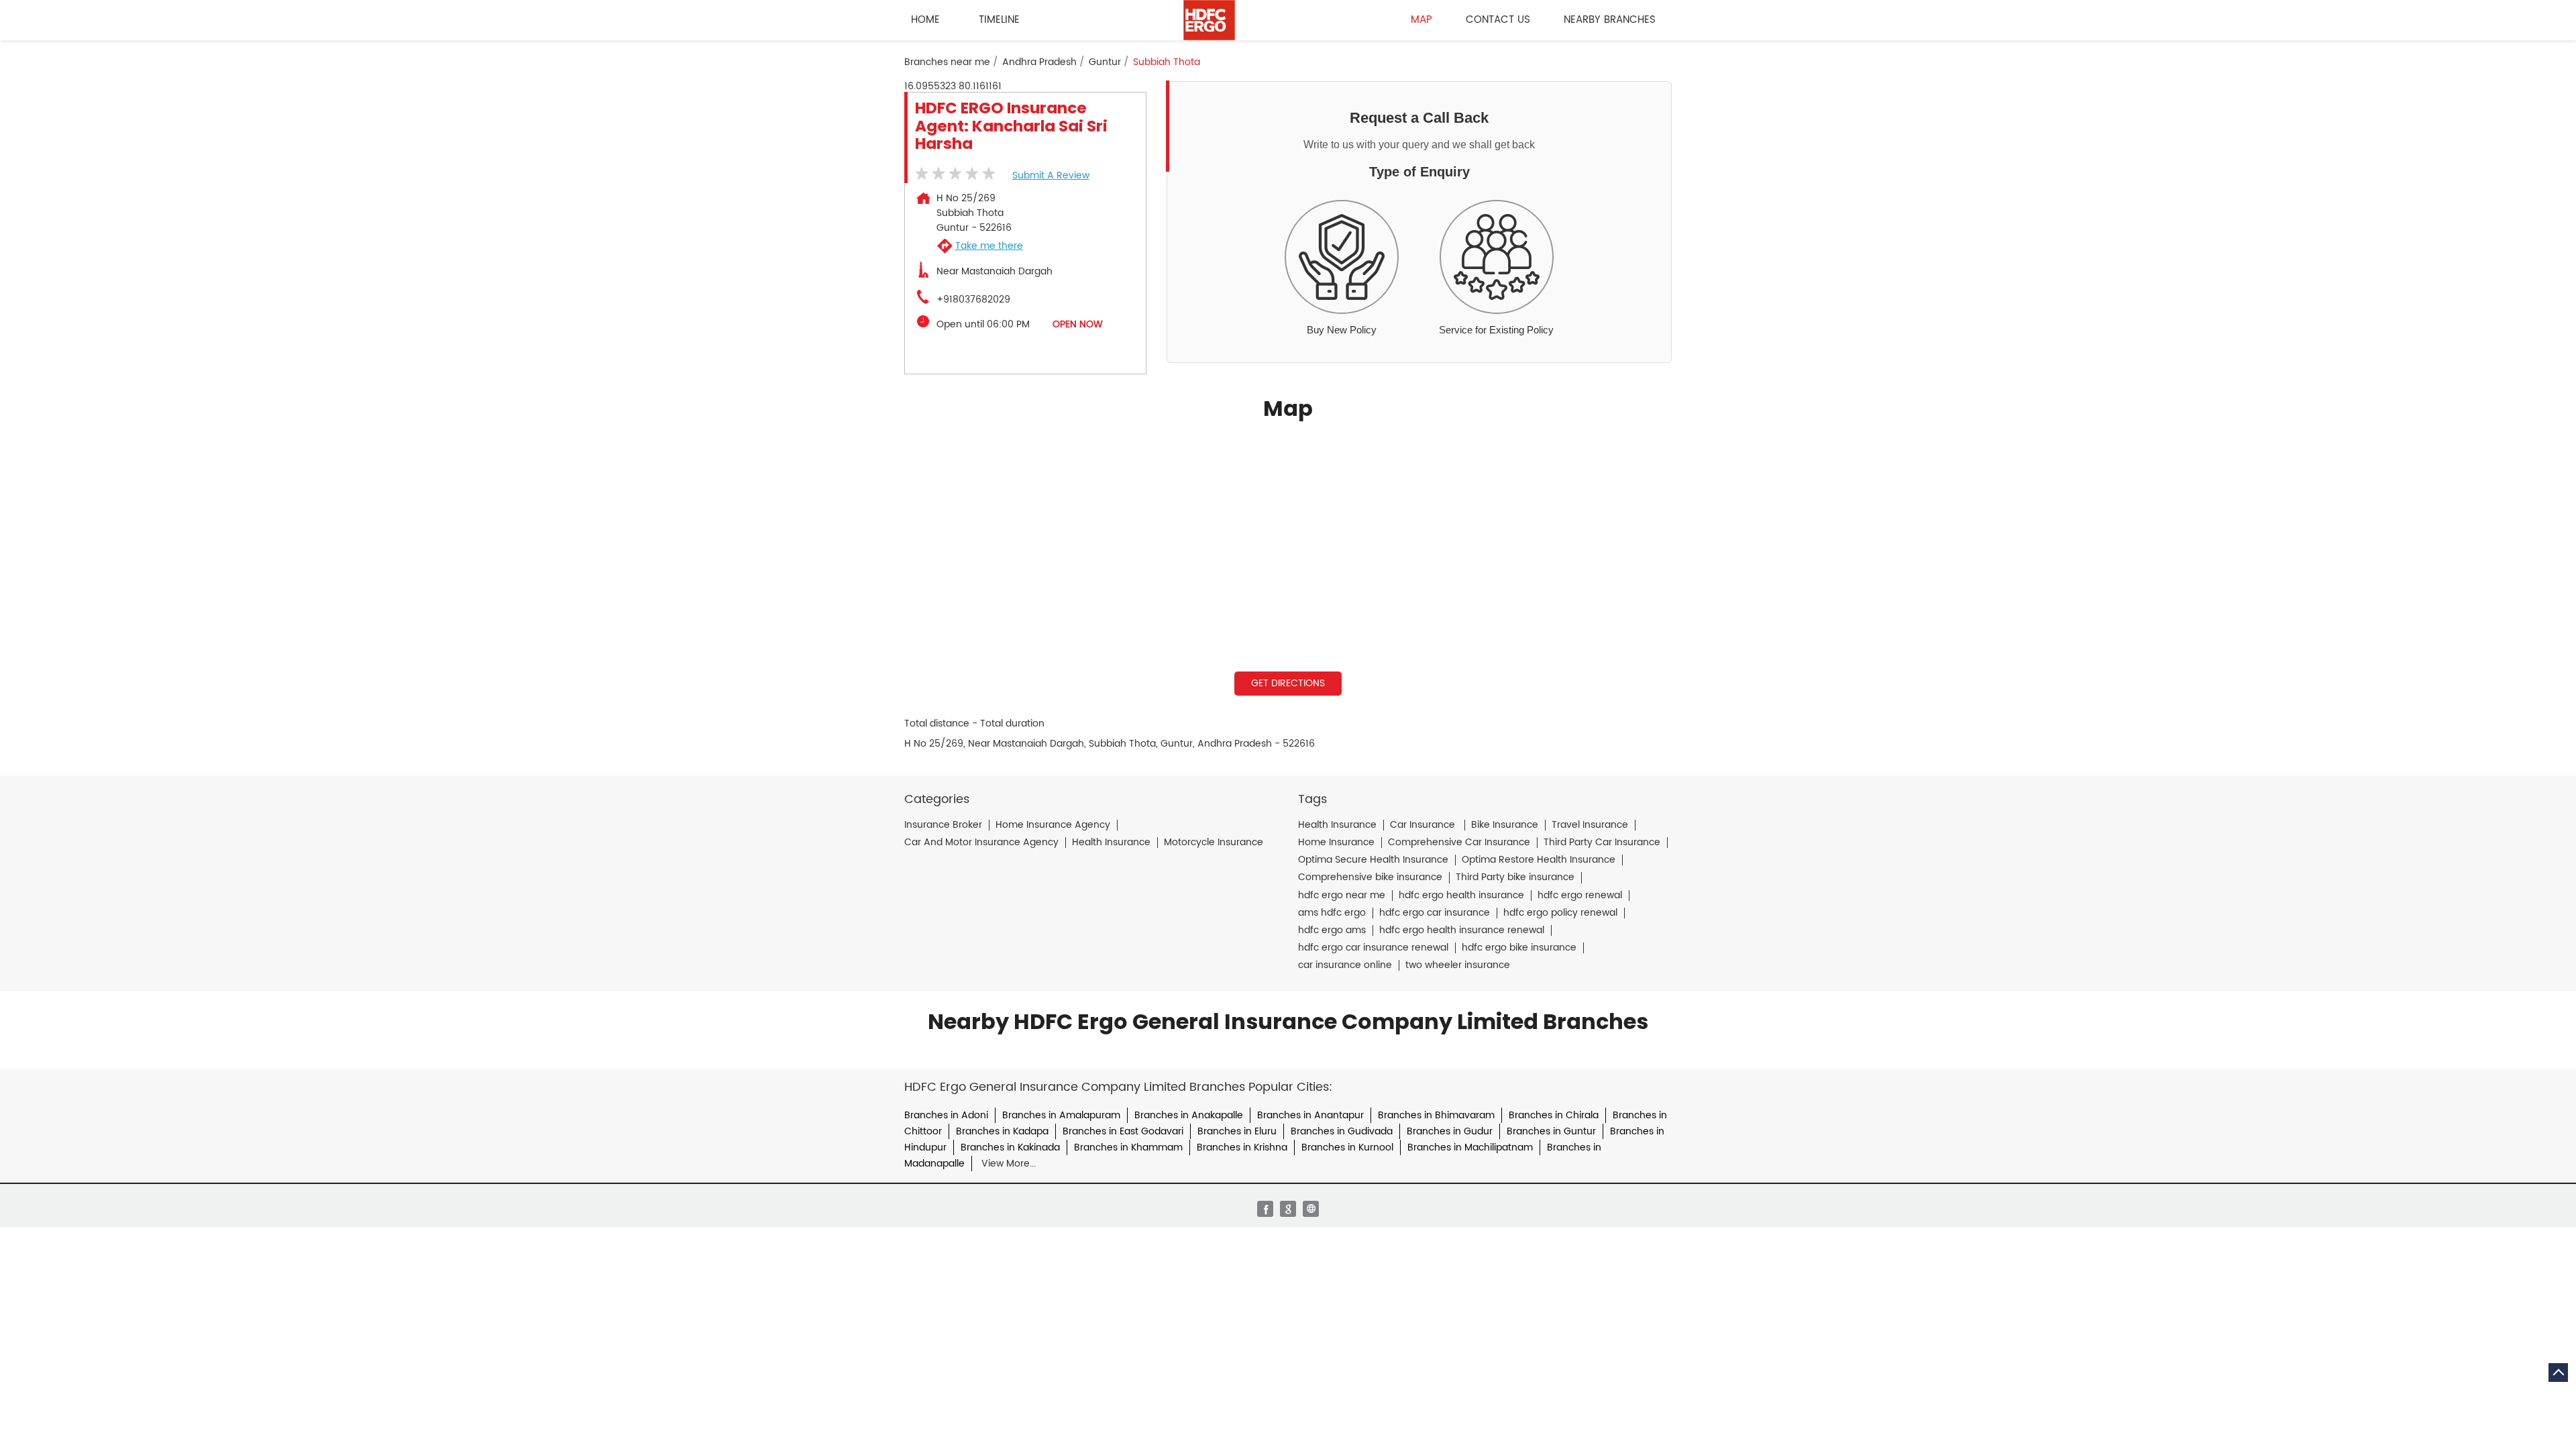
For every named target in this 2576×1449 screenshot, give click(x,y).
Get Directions (1288, 683)
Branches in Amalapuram (1061, 1115)
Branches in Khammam (1128, 1147)
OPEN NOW (1078, 324)
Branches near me (947, 62)
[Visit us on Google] (1288, 1209)
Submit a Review (1051, 175)
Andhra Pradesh (1039, 62)
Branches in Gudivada (1342, 1131)
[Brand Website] (1311, 1209)
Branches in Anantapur (1310, 1115)
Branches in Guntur (1551, 1131)
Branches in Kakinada (1010, 1147)
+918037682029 (973, 300)
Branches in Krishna (1242, 1147)
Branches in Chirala (1554, 1115)
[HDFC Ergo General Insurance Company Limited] (1209, 20)
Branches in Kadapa (1002, 1131)
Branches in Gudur (1450, 1131)
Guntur (1105, 62)
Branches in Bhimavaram (1436, 1115)
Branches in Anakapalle (1189, 1115)
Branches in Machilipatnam (1470, 1147)
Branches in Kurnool (1347, 1147)
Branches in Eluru (1237, 1131)
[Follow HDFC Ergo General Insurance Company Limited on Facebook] (1265, 1209)
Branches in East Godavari (1123, 1131)
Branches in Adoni (946, 1115)
